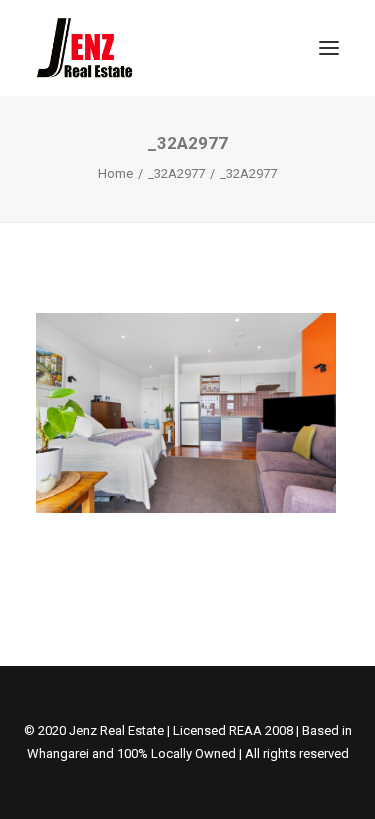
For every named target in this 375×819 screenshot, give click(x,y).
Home (115, 173)
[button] (329, 48)
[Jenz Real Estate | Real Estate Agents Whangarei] (114, 48)
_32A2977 (176, 173)
